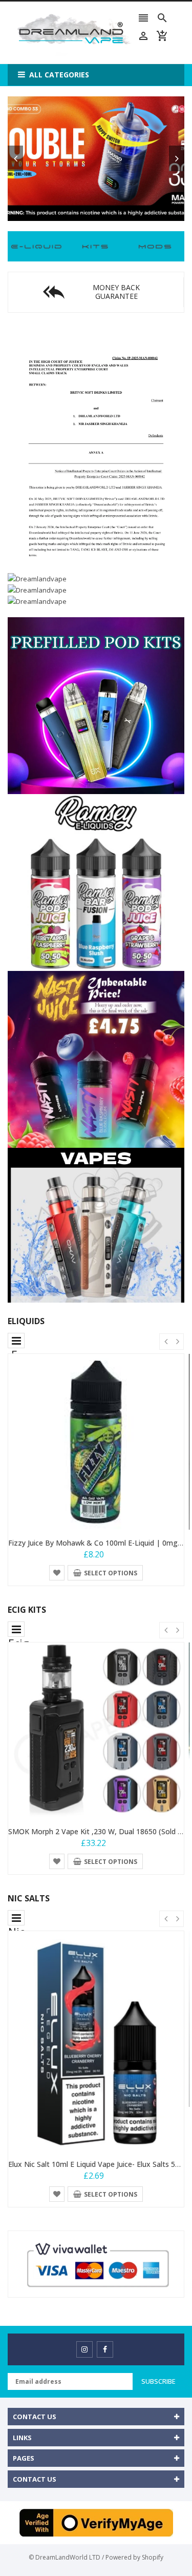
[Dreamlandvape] (37, 246)
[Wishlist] (57, 1572)
